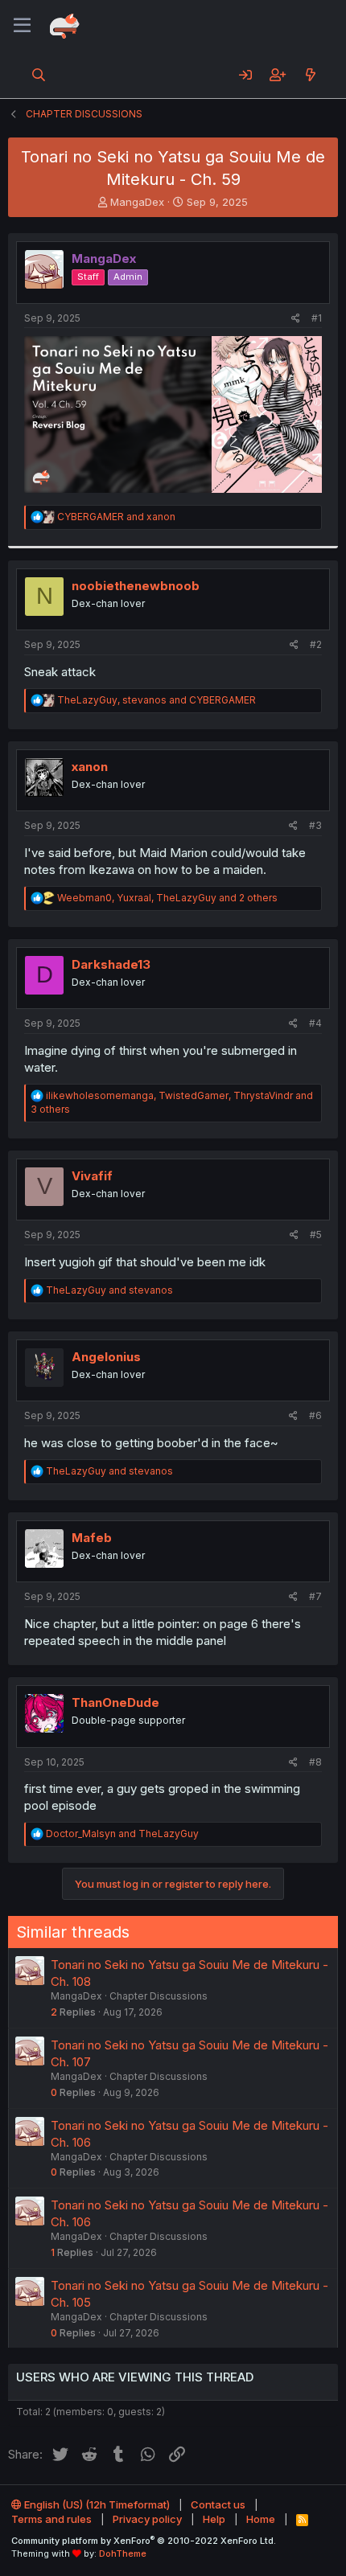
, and (157, 700)
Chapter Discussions (159, 1996)
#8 (315, 1762)
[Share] (296, 319)
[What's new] (310, 75)
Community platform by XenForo (144, 2541)
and (116, 517)
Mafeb (92, 1538)
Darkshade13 (111, 964)
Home (261, 2519)
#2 (316, 644)
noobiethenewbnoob (136, 586)
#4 (315, 1023)
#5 (316, 1235)
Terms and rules (51, 2519)
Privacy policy (147, 2519)
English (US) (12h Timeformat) (96, 2504)
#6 (315, 1415)
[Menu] (22, 26)
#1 (317, 318)
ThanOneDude (115, 1702)
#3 (315, 825)
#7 (315, 1596)
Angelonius (106, 1357)
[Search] (39, 75)
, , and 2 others (167, 898)
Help (214, 2519)
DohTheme (123, 2553)
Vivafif (92, 1176)
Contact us (218, 2504)
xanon (90, 767)
